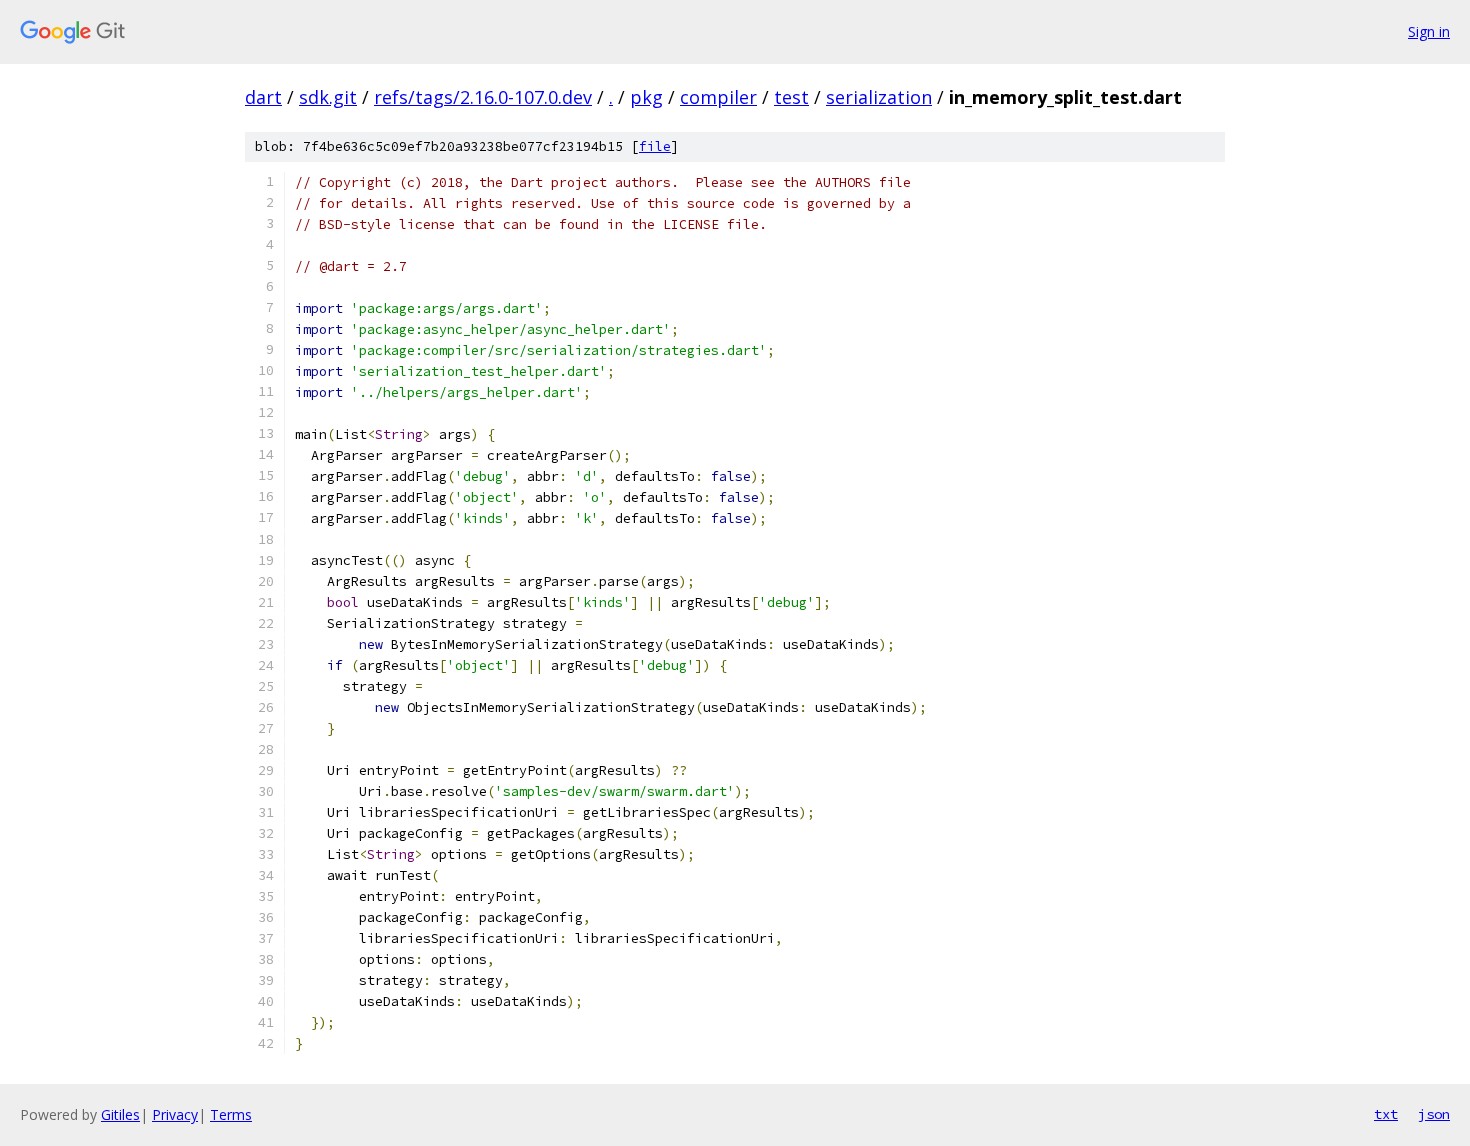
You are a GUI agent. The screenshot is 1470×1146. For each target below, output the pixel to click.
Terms (231, 1114)
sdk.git (328, 97)
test (791, 97)
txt (1386, 1114)
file (655, 146)
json (1434, 1114)
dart (263, 97)
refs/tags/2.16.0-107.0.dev (483, 97)
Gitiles (120, 1114)
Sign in (1429, 31)
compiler (718, 97)
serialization (879, 97)
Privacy (175, 1114)
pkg (646, 97)
